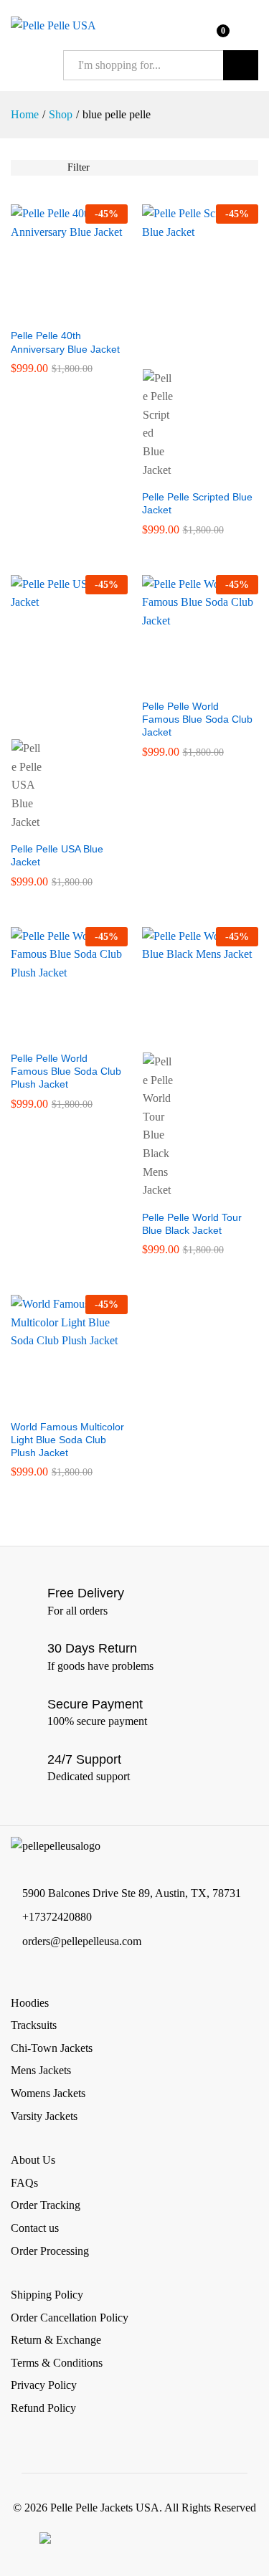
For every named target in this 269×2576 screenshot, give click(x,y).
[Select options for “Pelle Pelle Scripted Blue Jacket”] (184, 351)
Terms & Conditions (57, 2363)
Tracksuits (34, 2025)
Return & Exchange (56, 2340)
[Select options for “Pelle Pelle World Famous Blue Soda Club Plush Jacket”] (52, 1035)
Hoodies (30, 2003)
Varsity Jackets (44, 2116)
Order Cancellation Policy (70, 2318)
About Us (33, 2160)
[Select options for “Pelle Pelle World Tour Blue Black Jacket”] (184, 1035)
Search (241, 65)
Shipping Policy (47, 2295)
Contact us (35, 2228)
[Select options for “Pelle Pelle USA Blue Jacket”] (52, 721)
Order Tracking (46, 2205)
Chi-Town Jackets (52, 2048)
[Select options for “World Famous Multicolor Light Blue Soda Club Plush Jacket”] (52, 1403)
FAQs (24, 2183)
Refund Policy (43, 2408)
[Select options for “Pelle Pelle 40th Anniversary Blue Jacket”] (52, 312)
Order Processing (50, 2251)
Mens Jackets (41, 2070)
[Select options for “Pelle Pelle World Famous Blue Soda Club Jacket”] (184, 683)
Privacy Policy (44, 2385)
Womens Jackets (48, 2093)
